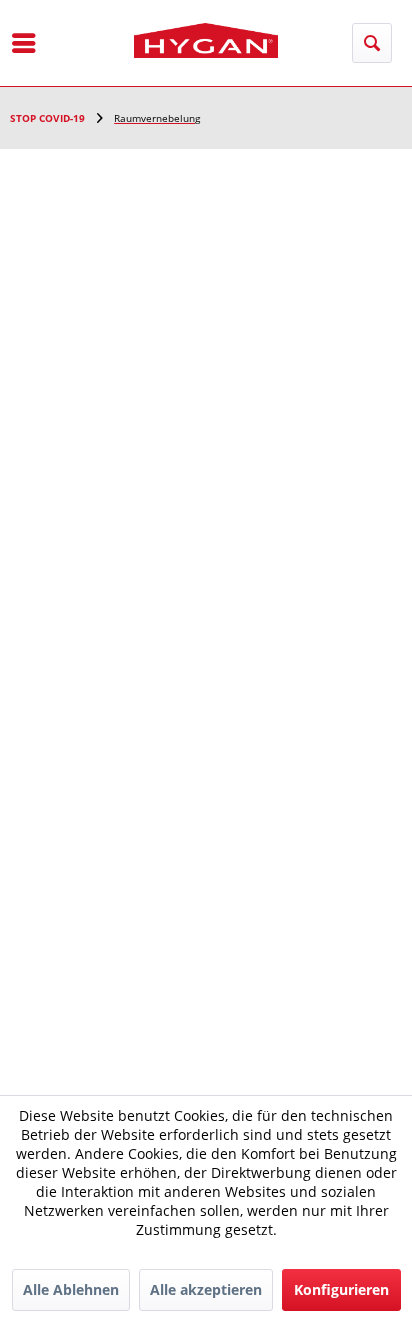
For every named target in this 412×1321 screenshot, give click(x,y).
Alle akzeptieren (206, 1289)
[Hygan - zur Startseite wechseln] (206, 40)
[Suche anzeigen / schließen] (372, 43)
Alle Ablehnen (71, 1289)
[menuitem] (24, 43)
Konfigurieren (341, 1289)
